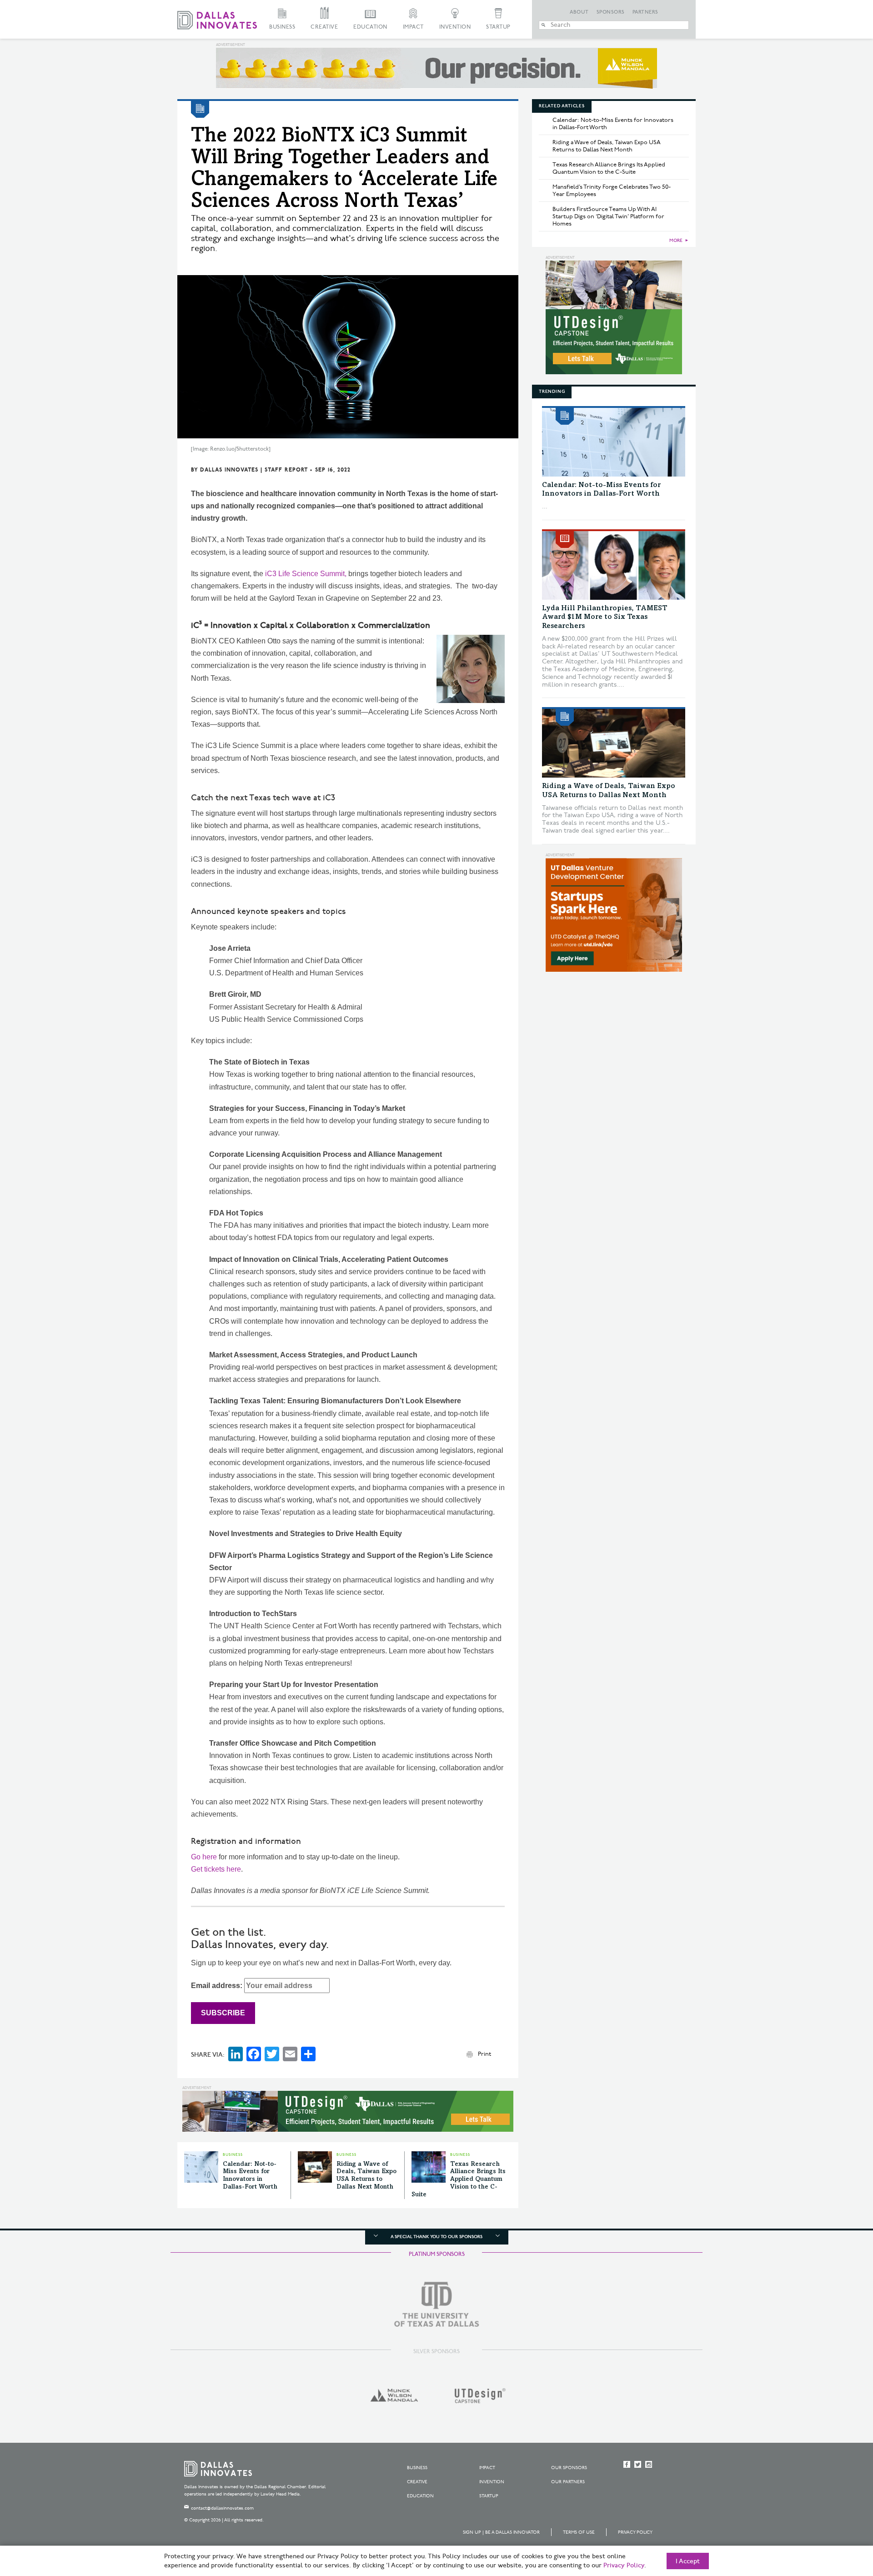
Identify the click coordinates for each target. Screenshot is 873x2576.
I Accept (688, 2561)
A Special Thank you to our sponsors (436, 2237)
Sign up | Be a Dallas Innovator (501, 2532)
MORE (676, 241)
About (579, 12)
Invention (455, 27)
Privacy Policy (635, 2532)
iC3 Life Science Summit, (306, 574)
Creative (324, 27)
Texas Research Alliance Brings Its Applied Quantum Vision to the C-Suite (459, 2180)
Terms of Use (579, 2532)
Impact (413, 27)
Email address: (218, 1986)
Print (484, 2054)
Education (370, 27)
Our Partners (568, 2482)
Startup (498, 27)
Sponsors (611, 12)
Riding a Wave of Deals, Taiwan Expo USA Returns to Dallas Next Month (607, 146)
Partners (645, 12)
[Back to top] (837, 2518)
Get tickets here (216, 1869)
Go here (204, 1857)
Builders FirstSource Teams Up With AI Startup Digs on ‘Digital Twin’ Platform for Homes (608, 216)
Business (282, 27)
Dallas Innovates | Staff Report (254, 470)
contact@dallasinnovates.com (222, 2508)
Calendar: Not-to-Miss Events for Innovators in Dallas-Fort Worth (613, 124)
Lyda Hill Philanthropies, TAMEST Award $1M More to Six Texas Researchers (605, 617)
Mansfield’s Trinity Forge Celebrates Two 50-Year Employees (612, 191)
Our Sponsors (569, 2468)
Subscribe (223, 2013)
